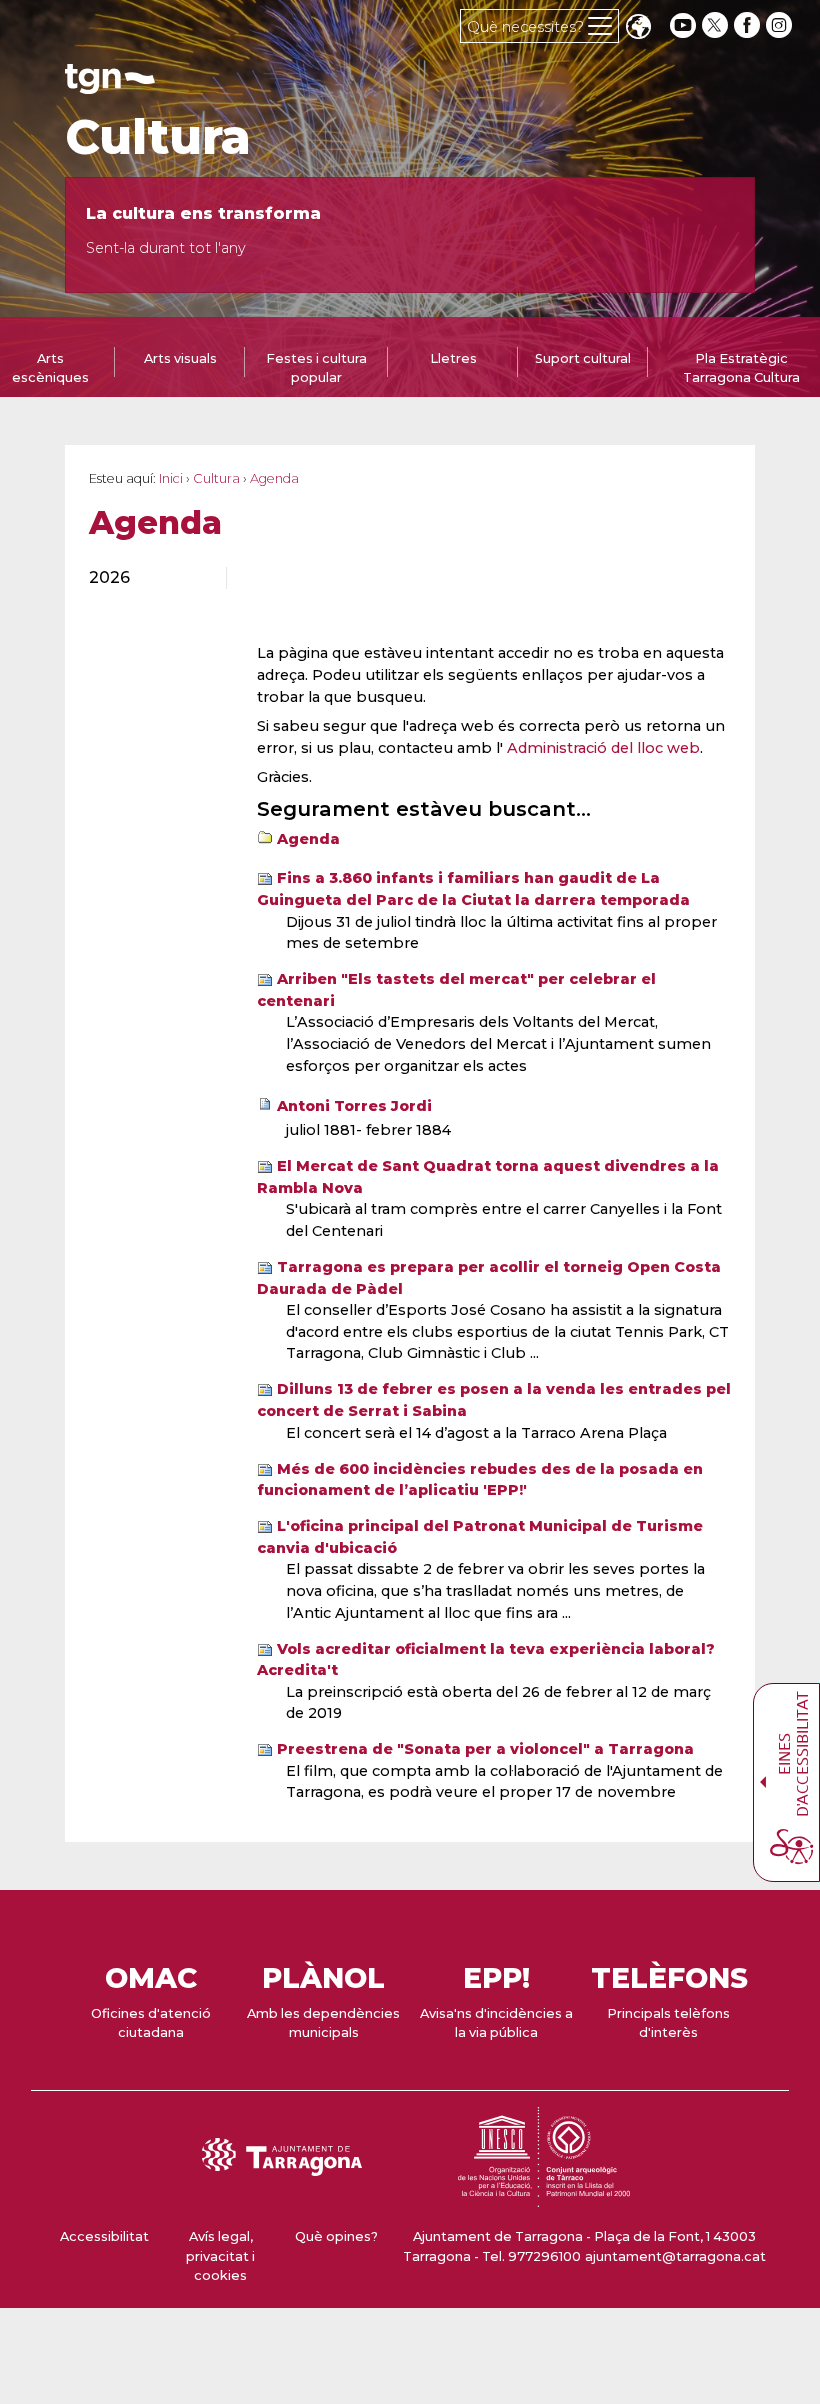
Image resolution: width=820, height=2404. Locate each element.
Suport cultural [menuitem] (583, 358)
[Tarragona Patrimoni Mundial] (544, 2197)
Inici (171, 478)
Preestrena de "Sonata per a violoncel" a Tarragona (485, 1749)
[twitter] (717, 25)
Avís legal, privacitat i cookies (220, 2255)
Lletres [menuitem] (453, 358)
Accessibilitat (104, 2236)
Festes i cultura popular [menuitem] (316, 368)
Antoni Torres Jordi (354, 1106)
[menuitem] (146, 578)
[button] (638, 28)
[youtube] (683, 25)
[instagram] (781, 25)
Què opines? (336, 2236)
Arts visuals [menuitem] (180, 358)
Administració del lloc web (603, 748)
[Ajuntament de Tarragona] (110, 84)
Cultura (158, 137)
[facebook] (749, 25)
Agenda (308, 839)
